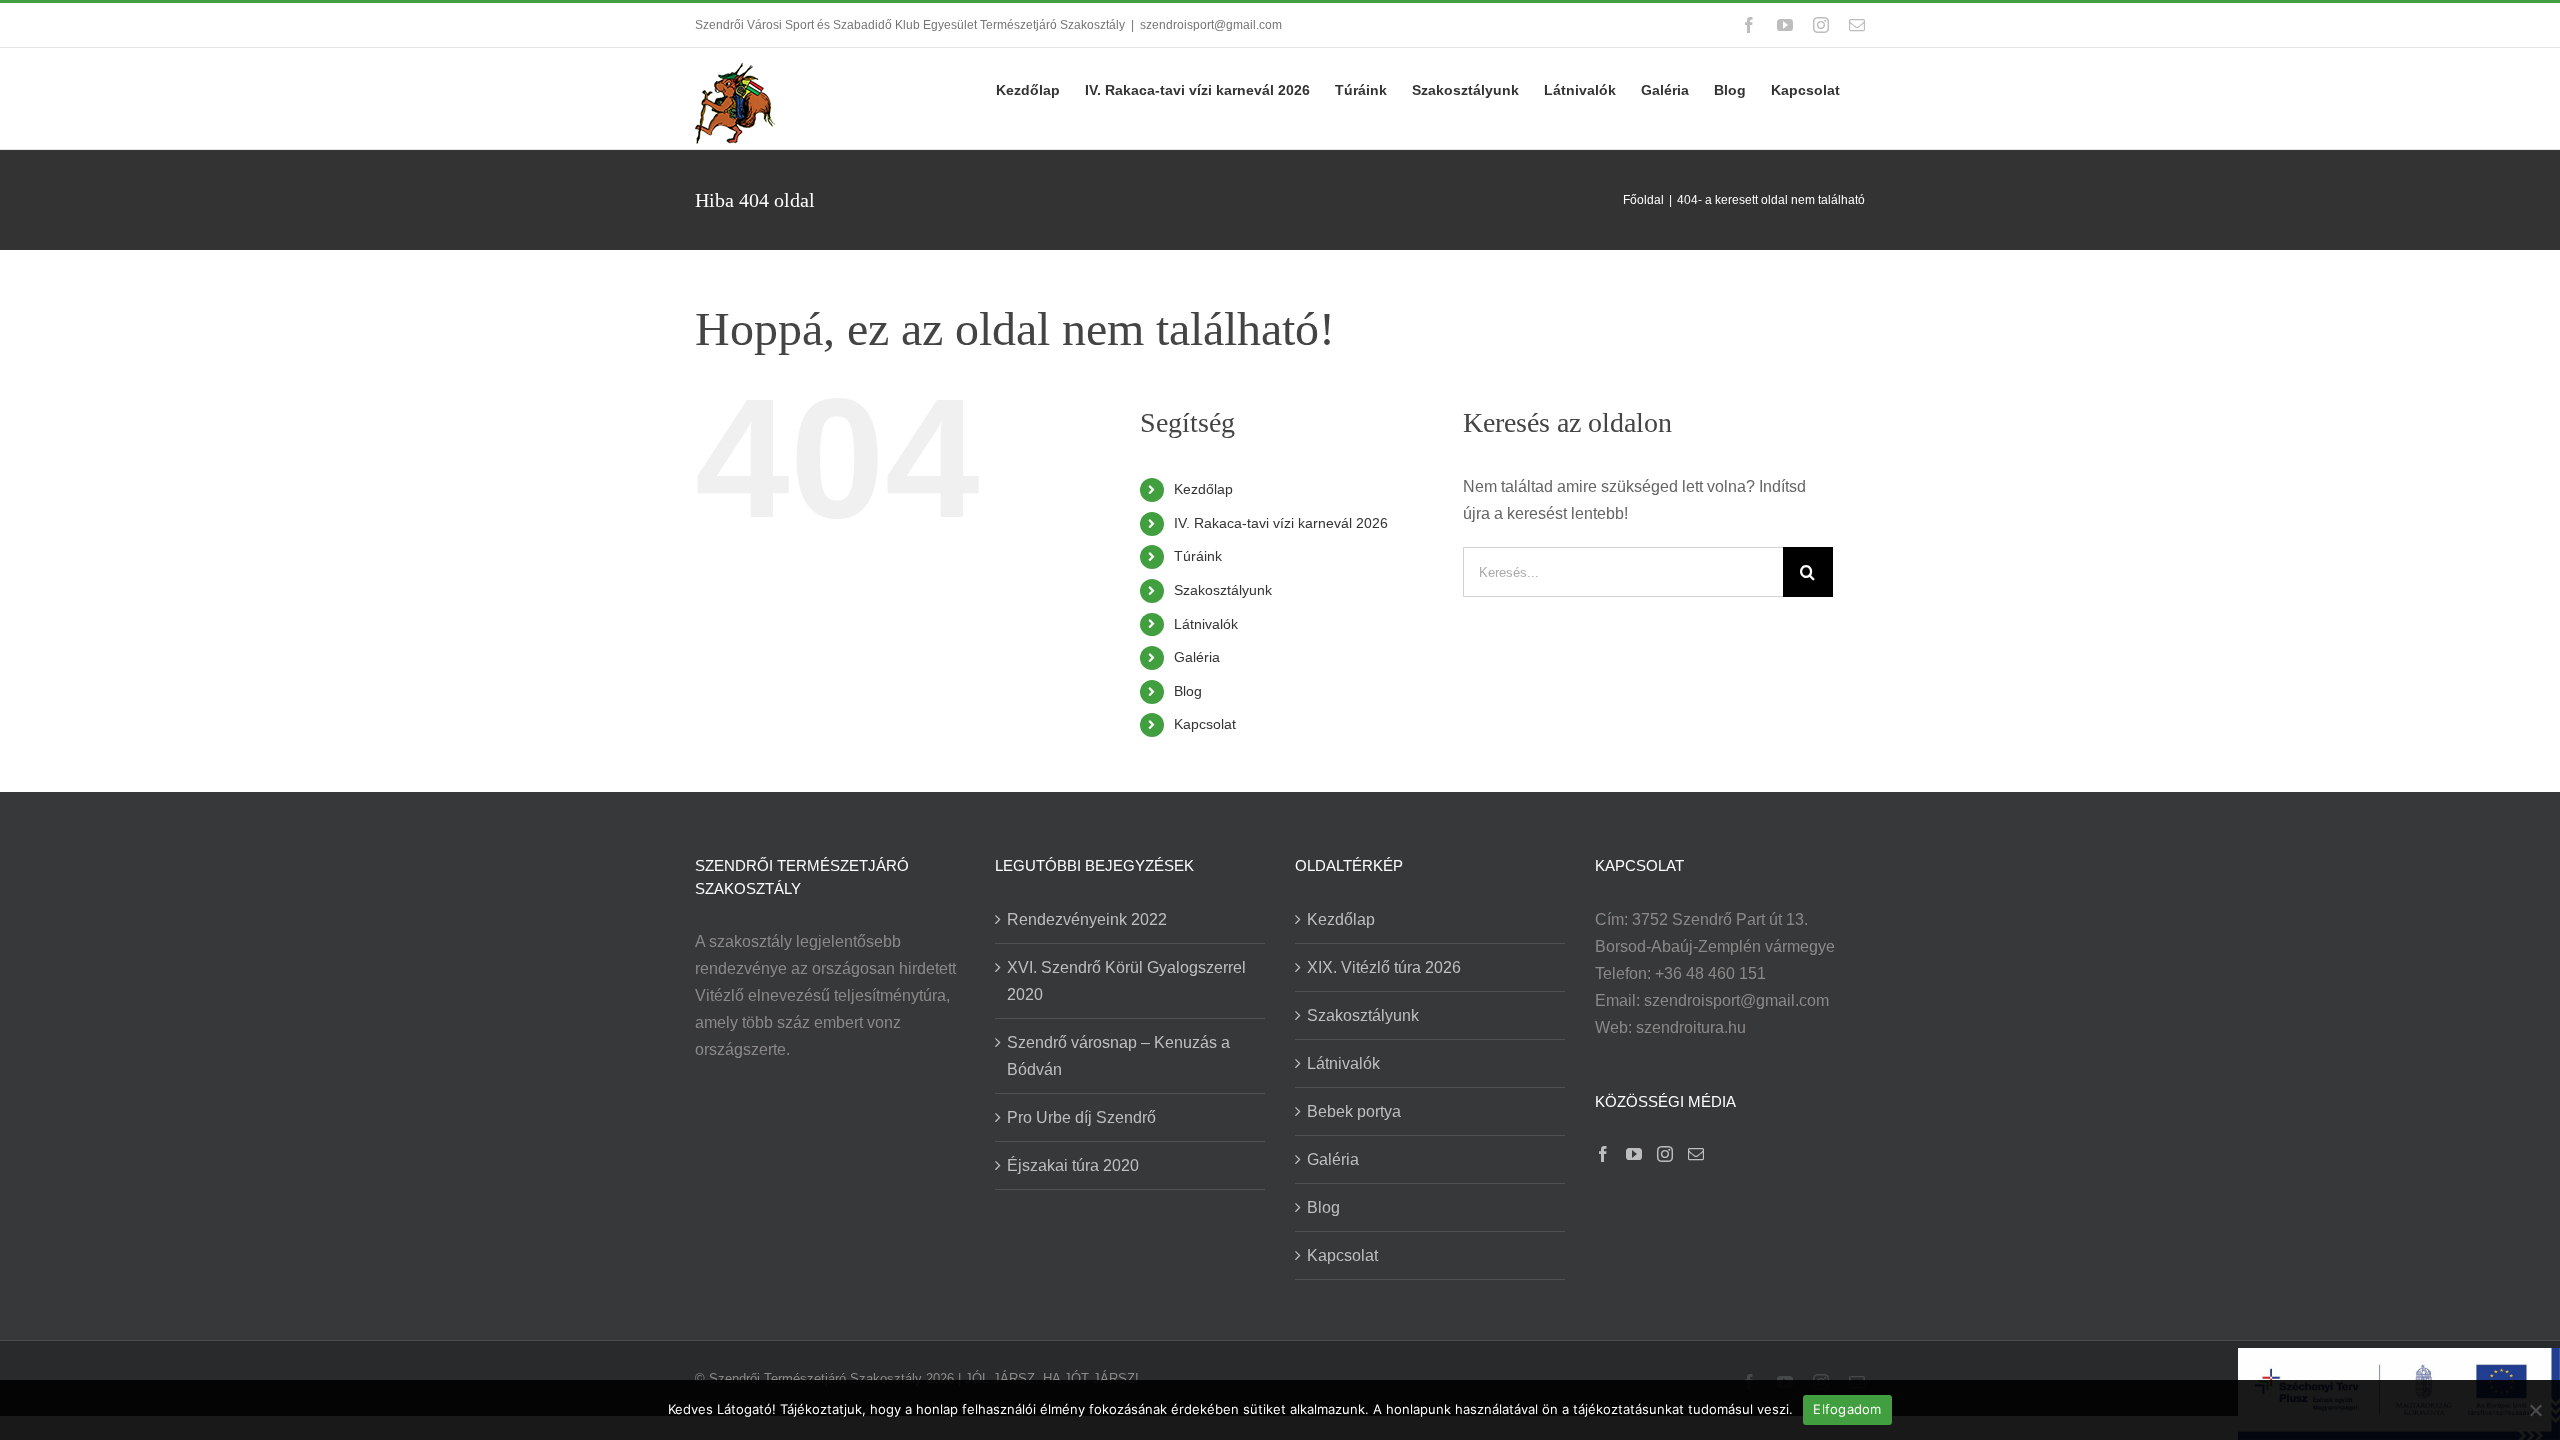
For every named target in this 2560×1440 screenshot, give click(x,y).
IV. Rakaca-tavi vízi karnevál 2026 (1281, 523)
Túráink (1198, 556)
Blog (1188, 691)
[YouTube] (1634, 1154)
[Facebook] (1603, 1154)
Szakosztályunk (1223, 590)
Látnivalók (1206, 624)
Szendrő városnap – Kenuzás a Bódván (1118, 1056)
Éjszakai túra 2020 (1073, 1165)
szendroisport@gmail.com (1211, 25)
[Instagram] (1665, 1154)
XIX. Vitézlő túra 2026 (1384, 967)
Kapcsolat (1205, 724)
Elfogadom (1847, 1409)
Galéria (1197, 657)
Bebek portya (1354, 1111)
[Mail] (1696, 1154)
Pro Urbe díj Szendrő (1081, 1117)
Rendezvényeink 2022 (1087, 919)
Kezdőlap (1203, 489)
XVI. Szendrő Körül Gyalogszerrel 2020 (1126, 981)
